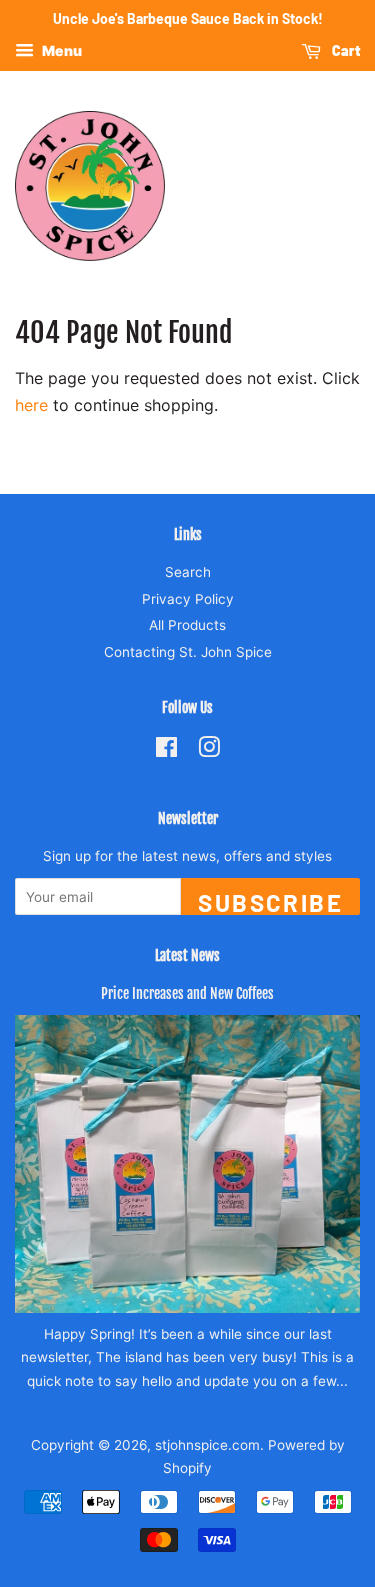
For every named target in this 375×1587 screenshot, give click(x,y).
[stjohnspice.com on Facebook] (166, 751)
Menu (60, 50)
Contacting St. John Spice (188, 652)
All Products (187, 625)
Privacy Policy (188, 599)
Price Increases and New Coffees (187, 993)
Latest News (187, 955)
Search (188, 572)
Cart (344, 50)
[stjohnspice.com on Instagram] (209, 751)
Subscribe (270, 901)
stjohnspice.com (207, 1445)
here (31, 405)
